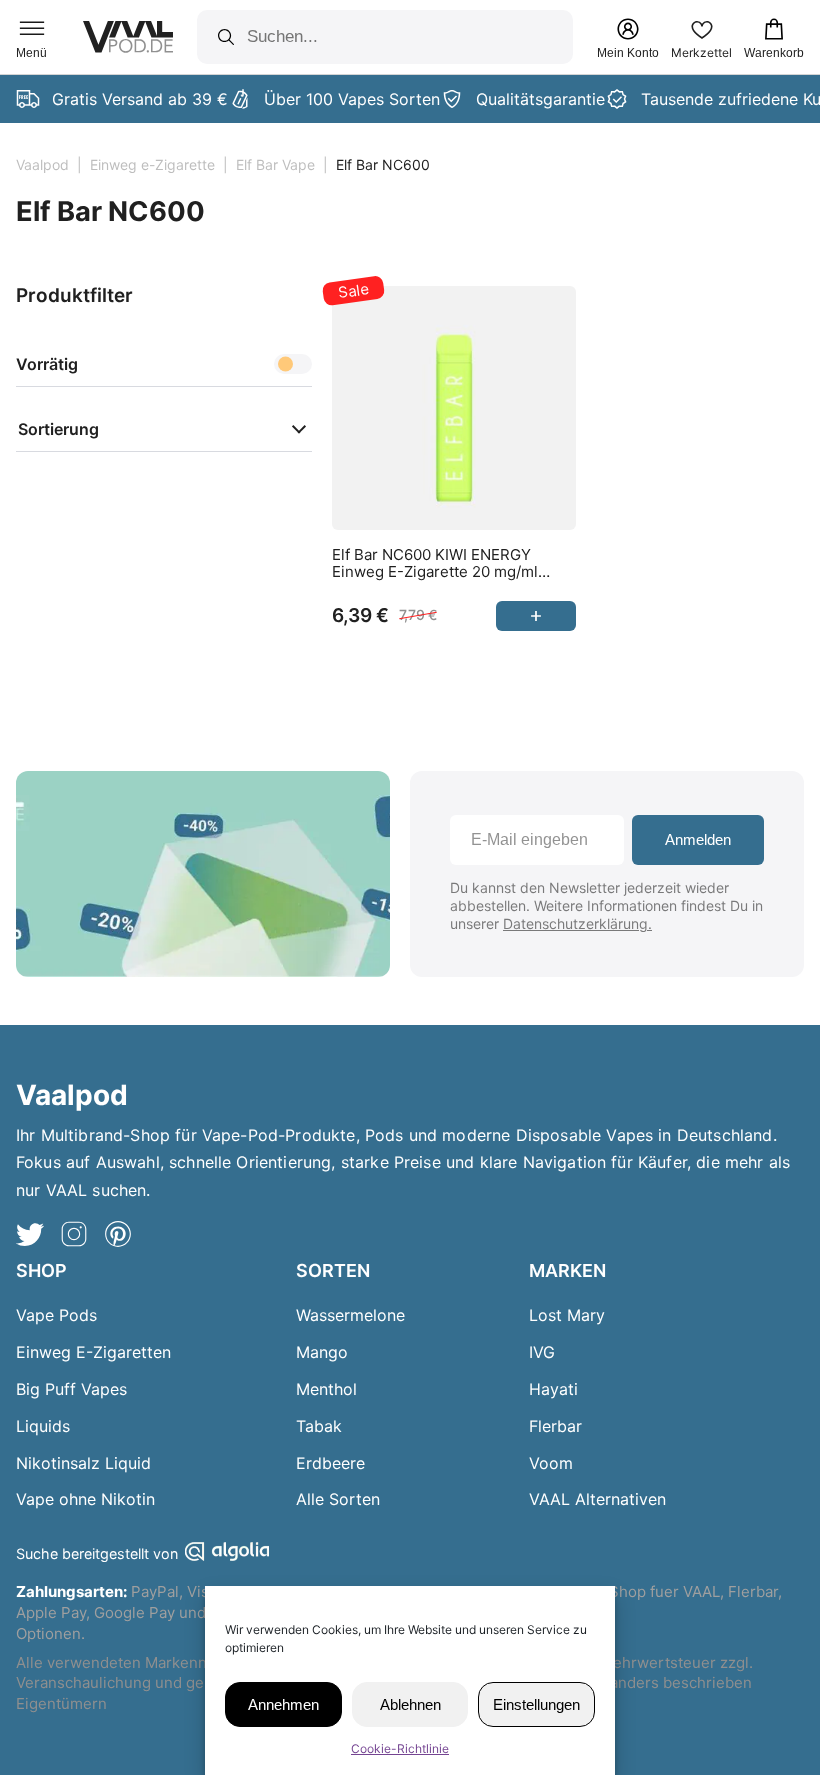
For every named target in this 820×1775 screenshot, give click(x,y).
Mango (322, 1352)
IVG (542, 1352)
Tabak (319, 1426)
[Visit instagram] (74, 1236)
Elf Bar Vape (275, 164)
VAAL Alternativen (597, 1499)
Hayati (553, 1389)
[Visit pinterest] (118, 1236)
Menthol (326, 1389)
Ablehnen (410, 1704)
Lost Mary (567, 1315)
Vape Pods (56, 1315)
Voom (551, 1463)
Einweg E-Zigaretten (93, 1352)
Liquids (43, 1426)
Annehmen (283, 1704)
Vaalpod (42, 164)
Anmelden (698, 839)
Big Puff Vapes (71, 1389)
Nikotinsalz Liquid (83, 1463)
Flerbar (555, 1426)
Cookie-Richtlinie (400, 1748)
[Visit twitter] (30, 1236)
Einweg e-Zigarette (152, 164)
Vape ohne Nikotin (85, 1499)
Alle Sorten (338, 1499)
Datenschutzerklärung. (577, 923)
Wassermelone (350, 1315)
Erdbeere (330, 1463)
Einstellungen (536, 1704)
